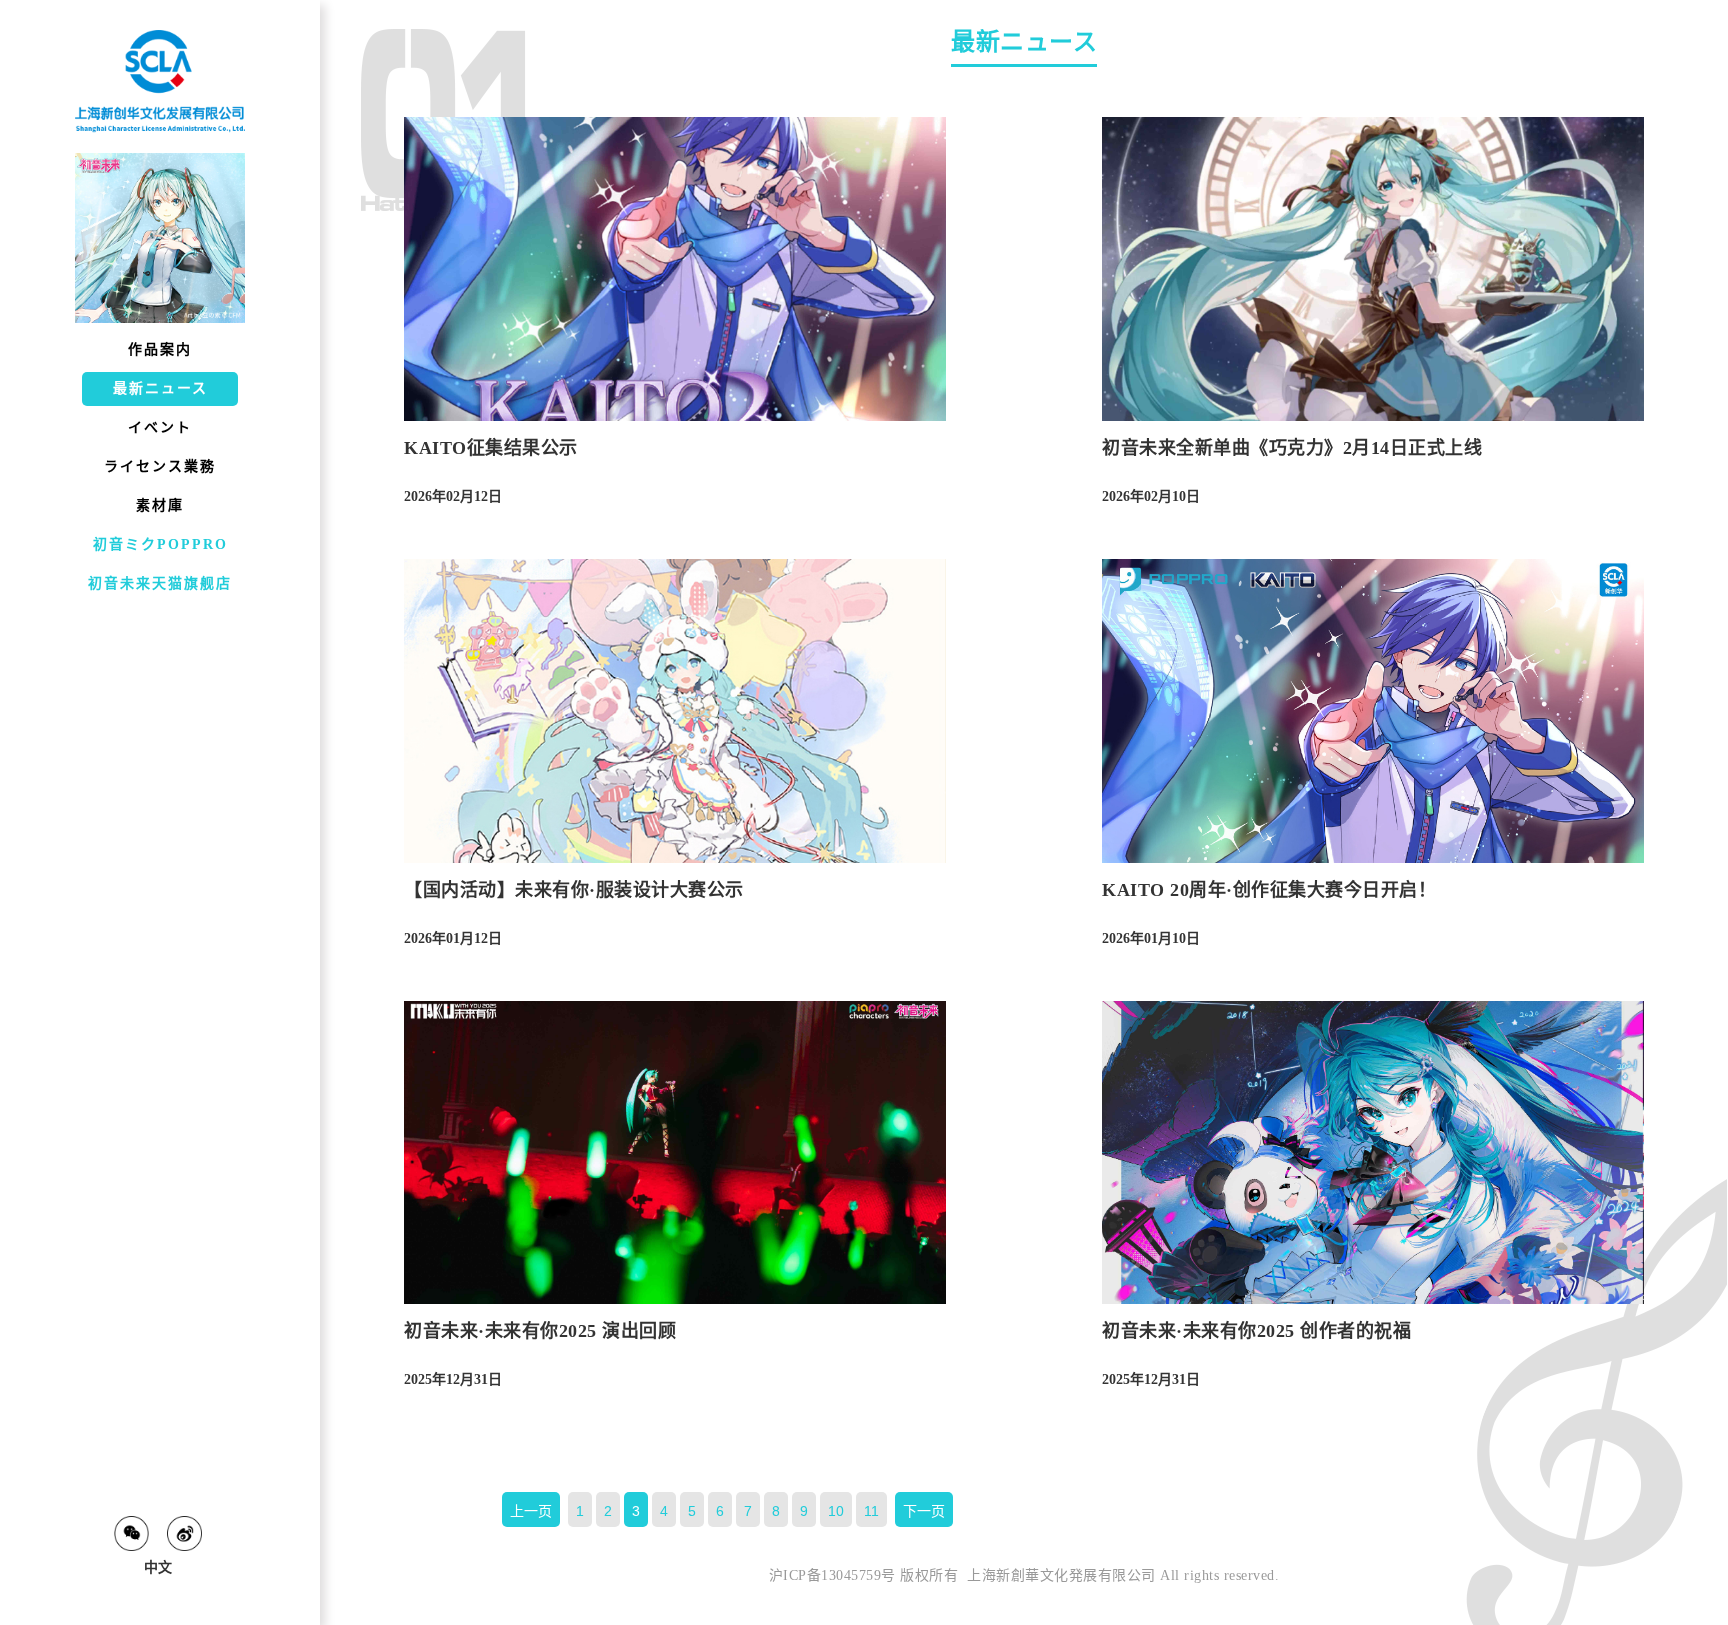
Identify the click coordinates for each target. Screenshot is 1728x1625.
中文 (158, 1567)
